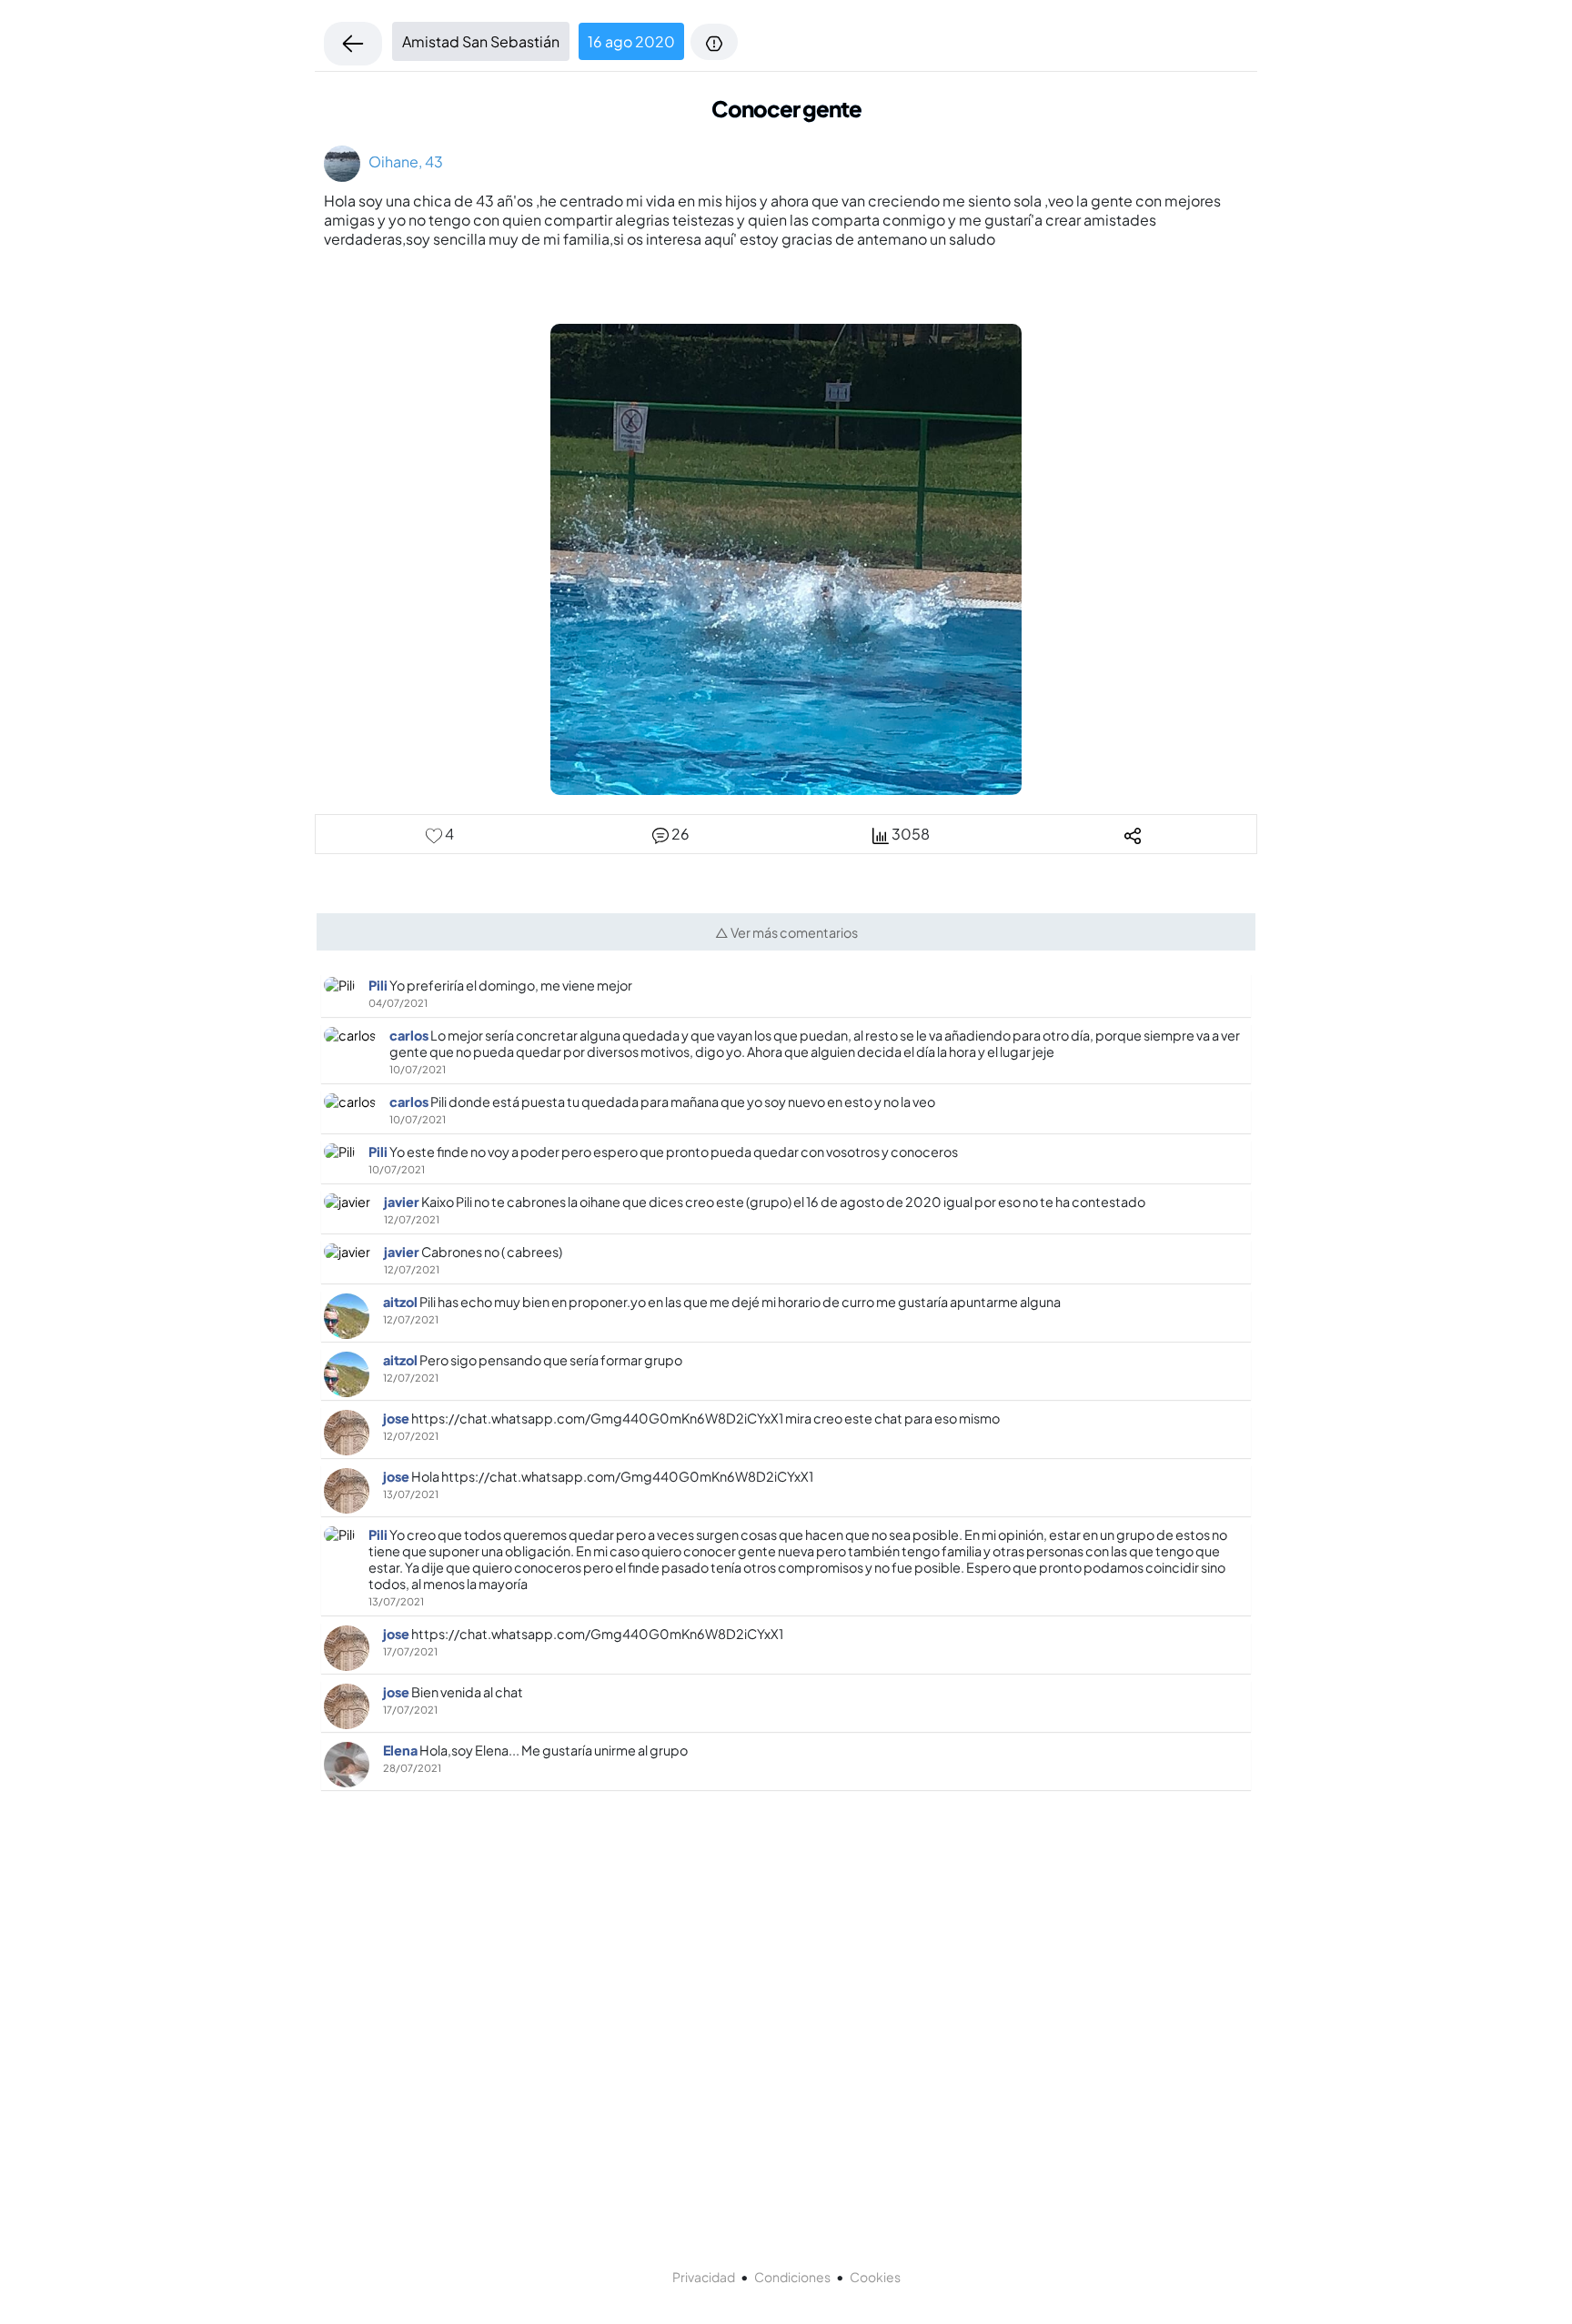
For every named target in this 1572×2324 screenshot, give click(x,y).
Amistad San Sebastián (481, 41)
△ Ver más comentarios (786, 932)
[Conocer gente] (786, 558)
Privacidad (704, 2277)
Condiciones (792, 2277)
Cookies (875, 2277)
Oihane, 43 (402, 161)
